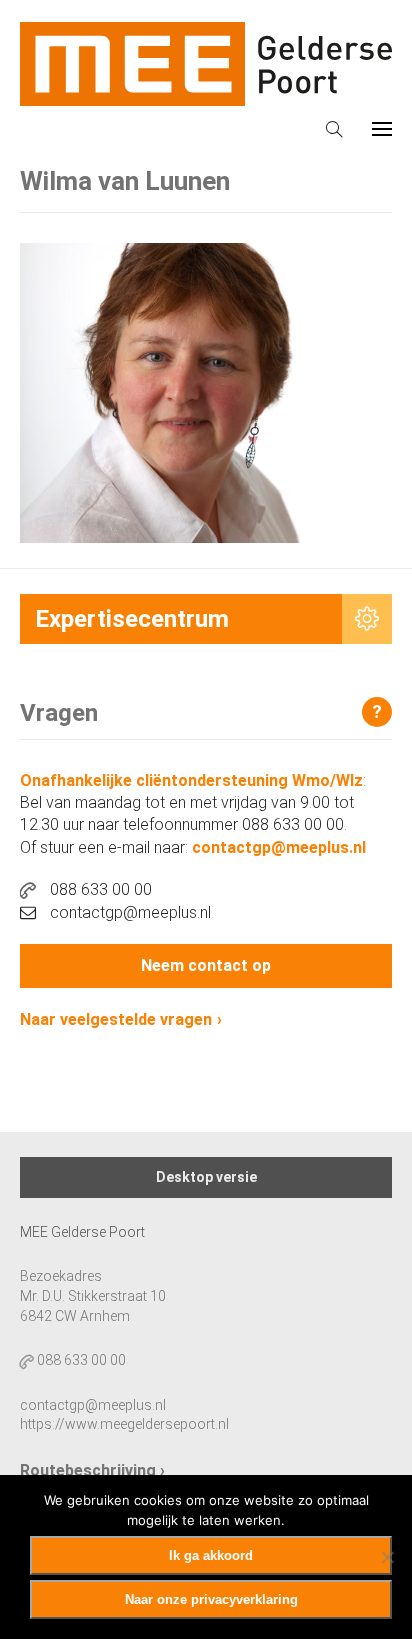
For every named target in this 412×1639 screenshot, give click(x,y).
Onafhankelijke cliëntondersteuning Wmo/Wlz (191, 780)
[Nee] (387, 1557)
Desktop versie (206, 1177)
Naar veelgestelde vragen (116, 1019)
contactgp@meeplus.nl (279, 847)
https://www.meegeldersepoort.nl (124, 1424)
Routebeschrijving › (92, 1470)
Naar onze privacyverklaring (211, 1599)
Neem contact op (206, 965)
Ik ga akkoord (211, 1555)
